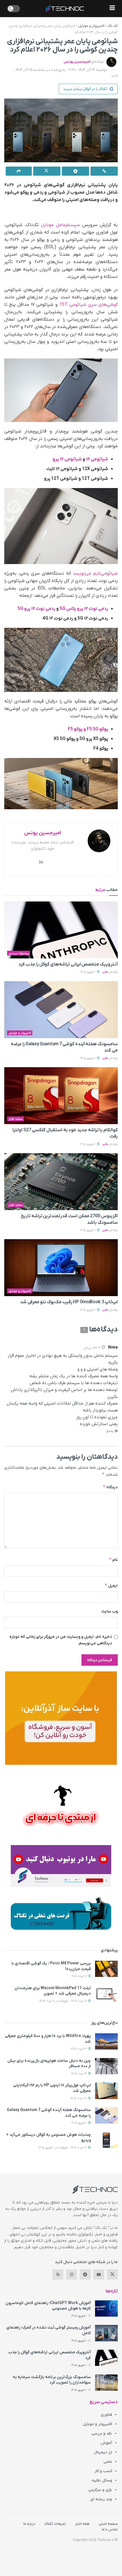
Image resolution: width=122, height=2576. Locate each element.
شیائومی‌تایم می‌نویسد (95, 573)
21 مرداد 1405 (79, 1976)
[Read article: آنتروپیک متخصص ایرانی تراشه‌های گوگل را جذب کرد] (61, 930)
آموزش (106, 2443)
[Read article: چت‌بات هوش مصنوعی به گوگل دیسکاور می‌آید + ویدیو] (106, 2140)
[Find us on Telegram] (85, 2274)
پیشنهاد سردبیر (19, 953)
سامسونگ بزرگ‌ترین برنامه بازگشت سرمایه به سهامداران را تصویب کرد (52, 2380)
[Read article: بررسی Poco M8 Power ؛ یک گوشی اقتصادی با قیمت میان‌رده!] (106, 1969)
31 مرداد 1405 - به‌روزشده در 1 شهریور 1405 (63, 2148)
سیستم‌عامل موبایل (60, 225)
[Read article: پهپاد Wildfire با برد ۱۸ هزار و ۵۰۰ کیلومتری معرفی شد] (106, 2041)
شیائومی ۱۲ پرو (68, 459)
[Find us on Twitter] (112, 2274)
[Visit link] (61, 1718)
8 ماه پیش (92, 1348)
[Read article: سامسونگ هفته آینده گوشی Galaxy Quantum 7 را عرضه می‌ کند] (61, 1010)
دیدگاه (110, 1487)
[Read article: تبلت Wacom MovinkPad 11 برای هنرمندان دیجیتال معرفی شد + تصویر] (106, 1994)
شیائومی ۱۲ (97, 459)
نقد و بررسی (102, 2433)
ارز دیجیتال (103, 2452)
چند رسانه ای (101, 2499)
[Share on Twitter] (47, 171)
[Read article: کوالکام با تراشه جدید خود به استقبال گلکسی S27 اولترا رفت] (61, 1096)
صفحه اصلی (108, 2524)
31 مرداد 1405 (79, 2049)
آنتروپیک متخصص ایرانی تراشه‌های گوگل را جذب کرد (68, 964)
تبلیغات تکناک (55, 2524)
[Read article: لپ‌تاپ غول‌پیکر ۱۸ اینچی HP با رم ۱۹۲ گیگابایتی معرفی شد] (106, 2091)
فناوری (106, 2415)
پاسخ (110, 1431)
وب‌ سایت (110, 1611)
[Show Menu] (112, 9)
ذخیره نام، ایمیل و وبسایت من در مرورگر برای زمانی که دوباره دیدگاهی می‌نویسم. (61, 1640)
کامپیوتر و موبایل (91, 26)
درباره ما (29, 2524)
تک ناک (113, 26)
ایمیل (111, 1586)
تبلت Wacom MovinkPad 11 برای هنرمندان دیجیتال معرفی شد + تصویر (53, 1991)
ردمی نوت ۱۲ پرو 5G (37, 609)
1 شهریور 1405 (88, 972)
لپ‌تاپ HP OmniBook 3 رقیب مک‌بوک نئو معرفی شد (69, 1302)
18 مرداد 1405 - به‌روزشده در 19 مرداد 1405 (63, 2001)
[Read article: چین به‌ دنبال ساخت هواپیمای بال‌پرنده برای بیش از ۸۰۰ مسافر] (106, 2066)
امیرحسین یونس (77, 62)
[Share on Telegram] (75, 171)
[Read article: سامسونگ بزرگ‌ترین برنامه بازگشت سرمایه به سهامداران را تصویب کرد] (106, 2383)
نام (113, 1560)
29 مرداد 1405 (79, 2074)
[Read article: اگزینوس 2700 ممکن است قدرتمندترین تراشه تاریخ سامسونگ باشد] (61, 1182)
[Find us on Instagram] (71, 2274)
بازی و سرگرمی (100, 2490)
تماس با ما (110, 2529)
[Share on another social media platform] (19, 171)
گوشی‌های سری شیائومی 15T (89, 305)
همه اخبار (82, 2524)
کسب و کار (103, 2471)
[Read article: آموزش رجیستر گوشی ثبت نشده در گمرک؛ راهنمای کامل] (106, 2333)
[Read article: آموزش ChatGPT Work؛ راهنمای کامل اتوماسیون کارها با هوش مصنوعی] (106, 2308)
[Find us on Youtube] (99, 2274)
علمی (108, 2462)
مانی (105, 972)
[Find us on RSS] (58, 2274)
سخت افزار (16, 1119)
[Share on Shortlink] (104, 171)
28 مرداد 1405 (79, 2098)
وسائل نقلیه (102, 2480)
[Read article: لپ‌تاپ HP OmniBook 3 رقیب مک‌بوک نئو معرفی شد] (61, 1268)
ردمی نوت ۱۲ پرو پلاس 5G (83, 609)
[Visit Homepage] (65, 9)
